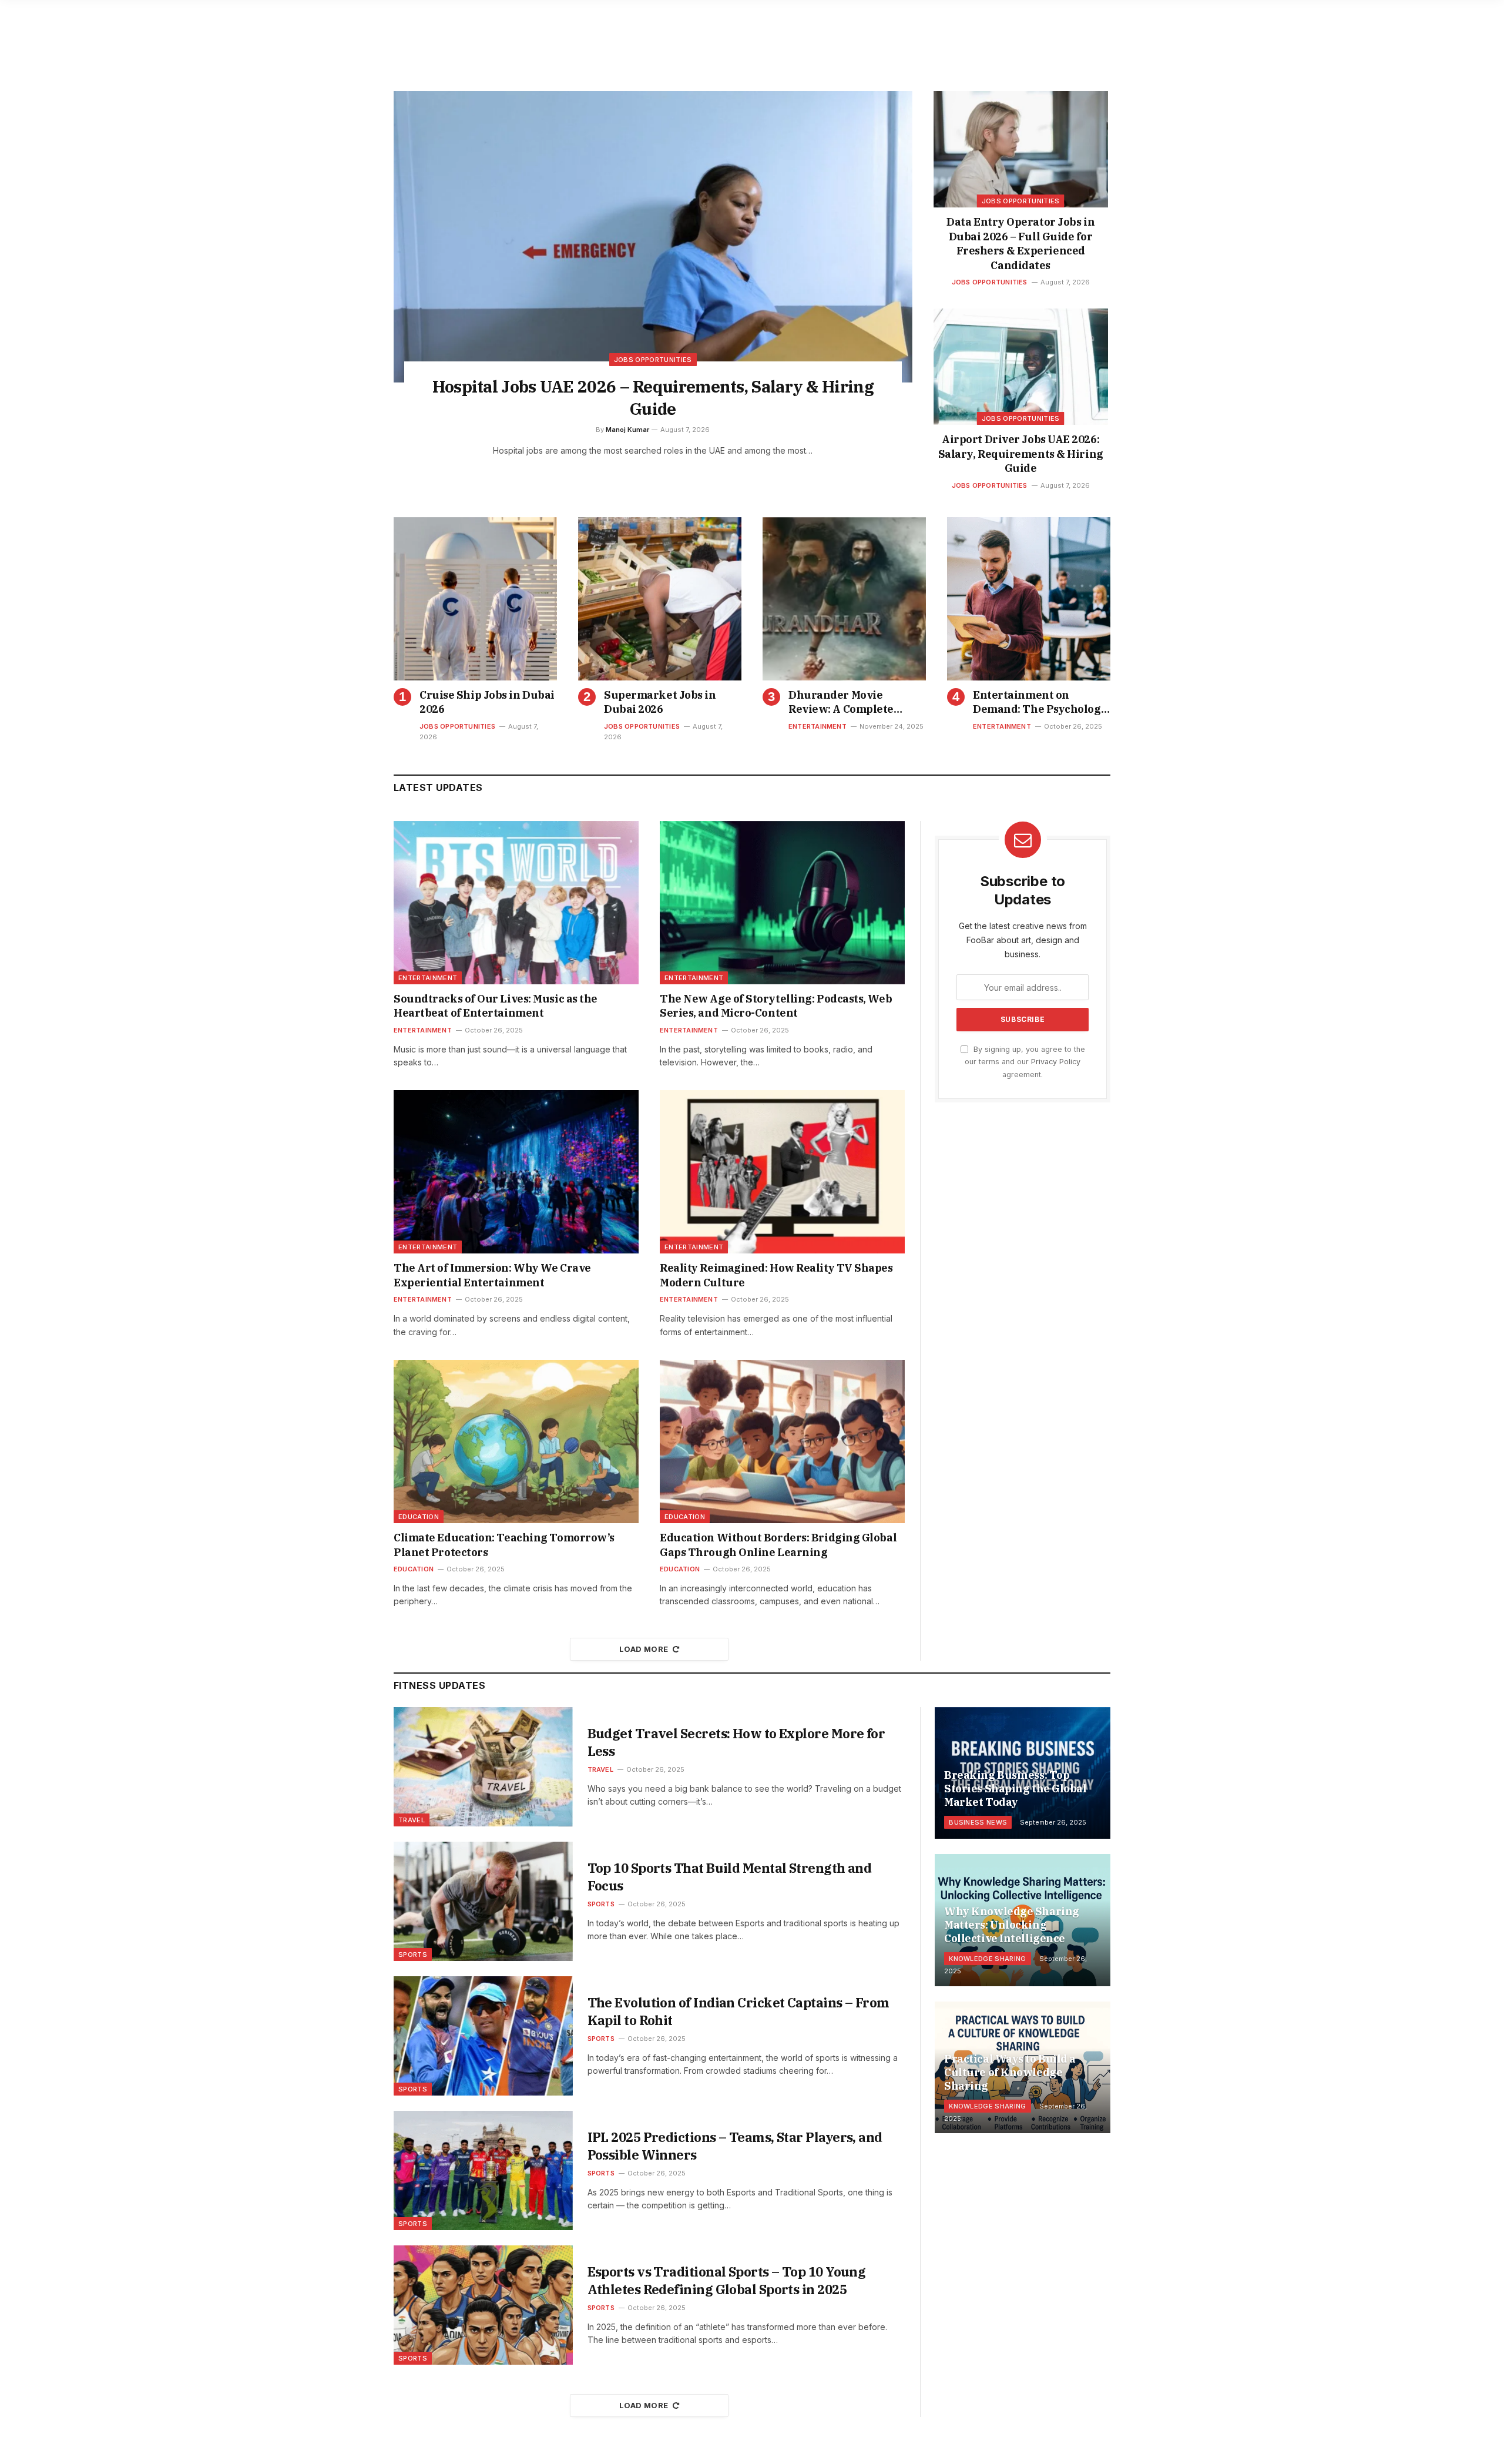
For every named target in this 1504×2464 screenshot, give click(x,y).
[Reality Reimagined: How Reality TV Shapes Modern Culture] (782, 1172)
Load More (644, 1649)
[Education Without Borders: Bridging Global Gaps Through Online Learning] (782, 1441)
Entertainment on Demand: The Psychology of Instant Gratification (1040, 703)
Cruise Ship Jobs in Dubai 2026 (487, 702)
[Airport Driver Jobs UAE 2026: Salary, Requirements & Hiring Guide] (1021, 367)
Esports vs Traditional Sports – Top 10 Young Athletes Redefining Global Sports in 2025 (727, 2280)
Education (419, 1517)
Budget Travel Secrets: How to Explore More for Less (736, 1742)
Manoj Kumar (627, 430)
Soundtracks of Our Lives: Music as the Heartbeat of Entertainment (496, 1006)
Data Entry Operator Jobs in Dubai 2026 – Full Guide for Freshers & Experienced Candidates (1020, 243)
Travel (412, 1820)
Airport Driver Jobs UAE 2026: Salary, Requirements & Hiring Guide (1021, 454)
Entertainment (818, 726)
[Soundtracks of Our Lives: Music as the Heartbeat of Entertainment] (516, 903)
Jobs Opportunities (653, 360)
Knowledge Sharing (988, 1959)
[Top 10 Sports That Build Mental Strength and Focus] (483, 1901)
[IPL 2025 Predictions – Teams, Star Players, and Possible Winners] (483, 2170)
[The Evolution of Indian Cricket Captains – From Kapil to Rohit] (483, 2036)
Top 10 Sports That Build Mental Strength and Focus (730, 1877)
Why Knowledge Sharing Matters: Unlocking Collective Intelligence (1012, 1925)
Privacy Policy (1056, 1062)
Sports (413, 1955)
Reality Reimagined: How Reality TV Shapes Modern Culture (776, 1275)
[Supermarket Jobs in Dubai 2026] (660, 599)
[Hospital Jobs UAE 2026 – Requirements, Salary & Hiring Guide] (653, 237)
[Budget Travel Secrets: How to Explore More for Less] (483, 1767)
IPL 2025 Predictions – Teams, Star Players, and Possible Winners (735, 2146)
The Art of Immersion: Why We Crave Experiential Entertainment (492, 1275)
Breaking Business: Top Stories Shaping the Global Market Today (1015, 1789)
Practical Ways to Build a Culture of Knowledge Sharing (1010, 2072)
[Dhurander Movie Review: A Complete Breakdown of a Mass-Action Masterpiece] (844, 599)
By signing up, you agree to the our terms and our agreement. (1025, 1062)
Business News (978, 1822)
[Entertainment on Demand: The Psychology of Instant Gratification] (1029, 599)
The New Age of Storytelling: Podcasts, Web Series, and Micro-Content (776, 1006)
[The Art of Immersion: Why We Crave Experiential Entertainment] (516, 1172)
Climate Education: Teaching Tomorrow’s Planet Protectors (504, 1545)
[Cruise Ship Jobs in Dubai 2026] (475, 599)
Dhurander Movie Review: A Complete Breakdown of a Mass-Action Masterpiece (846, 703)
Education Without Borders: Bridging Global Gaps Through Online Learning (778, 1545)
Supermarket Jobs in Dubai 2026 (660, 702)
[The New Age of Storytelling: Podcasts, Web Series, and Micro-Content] (782, 903)
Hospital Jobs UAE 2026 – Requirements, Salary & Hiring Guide (653, 398)
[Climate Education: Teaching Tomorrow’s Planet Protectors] (516, 1441)
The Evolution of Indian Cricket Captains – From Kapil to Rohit (738, 2011)
